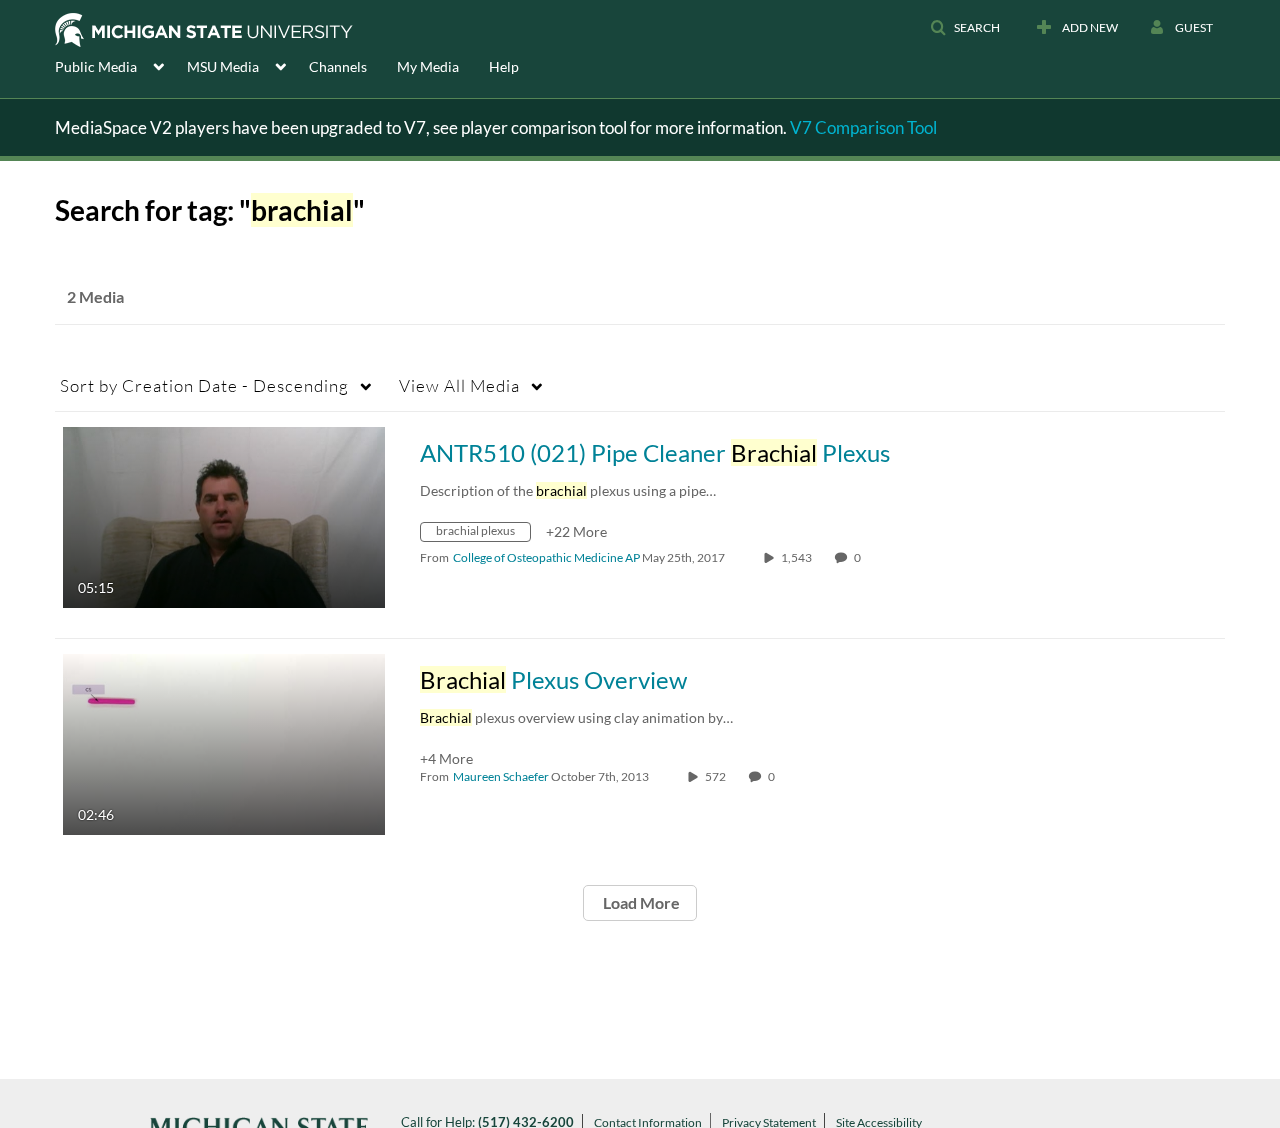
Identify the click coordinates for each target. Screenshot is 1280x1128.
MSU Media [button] (223, 66)
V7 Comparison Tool (863, 127)
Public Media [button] (96, 66)
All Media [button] (459, 385)
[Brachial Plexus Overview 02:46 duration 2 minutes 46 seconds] (224, 742)
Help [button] (504, 66)
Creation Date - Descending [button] (204, 385)
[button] (965, 28)
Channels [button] (338, 66)
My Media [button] (428, 66)
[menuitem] (121, 65)
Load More (640, 902)
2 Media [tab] (95, 296)
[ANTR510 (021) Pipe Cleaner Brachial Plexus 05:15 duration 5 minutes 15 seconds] (224, 515)
